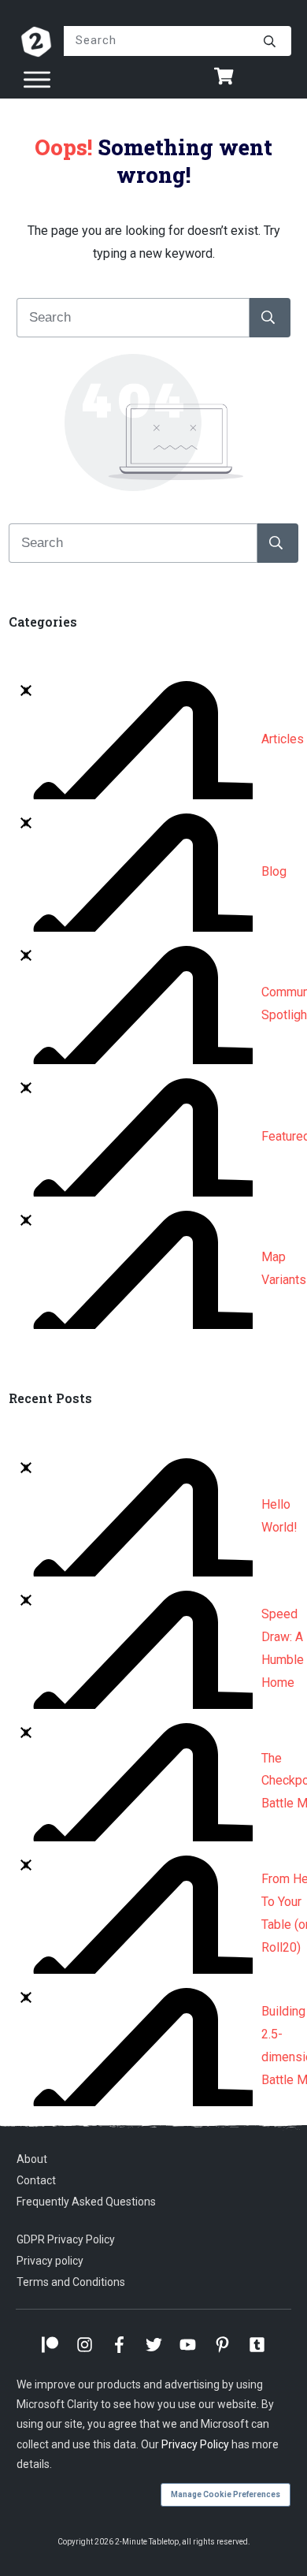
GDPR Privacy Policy (66, 2239)
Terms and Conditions (71, 2282)
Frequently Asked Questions (86, 2202)
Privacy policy (50, 2261)
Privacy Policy (195, 2444)
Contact (36, 2180)
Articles (283, 739)
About (32, 2159)
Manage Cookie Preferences (226, 2494)
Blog (274, 871)
